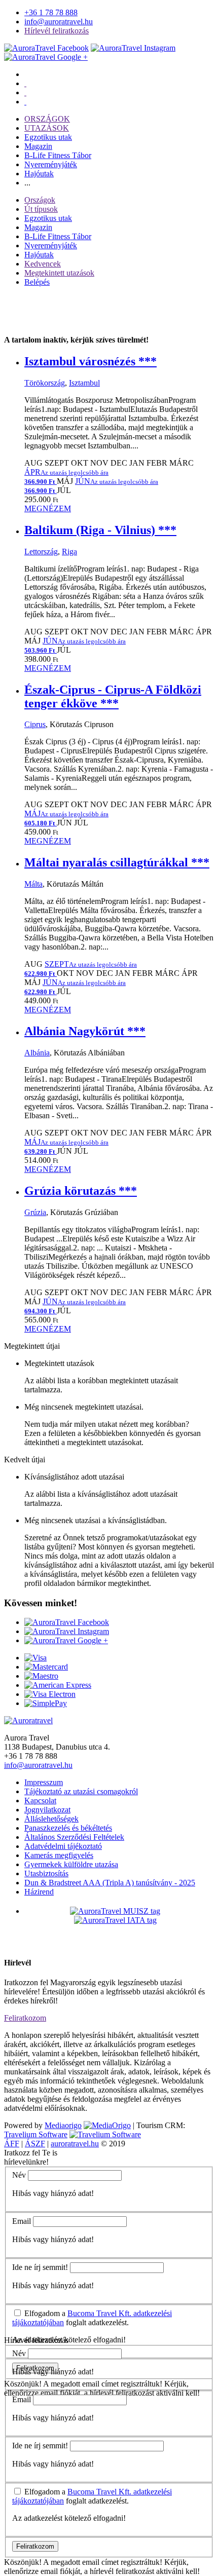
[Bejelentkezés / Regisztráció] (25, 102)
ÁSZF (35, 2144)
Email (22, 2221)
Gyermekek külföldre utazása (71, 1864)
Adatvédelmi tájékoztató (63, 1846)
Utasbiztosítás (46, 1873)
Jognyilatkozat (47, 1810)
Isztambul (84, 383)
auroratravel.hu (75, 2144)
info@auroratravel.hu (59, 22)
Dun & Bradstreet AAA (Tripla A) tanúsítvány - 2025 (110, 1883)
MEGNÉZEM (48, 508)
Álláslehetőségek (51, 1819)
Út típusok (41, 209)
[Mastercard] (46, 1667)
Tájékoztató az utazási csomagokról (81, 1791)
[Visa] (35, 1658)
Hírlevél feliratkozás (57, 31)
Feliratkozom (25, 2018)
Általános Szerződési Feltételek (74, 1837)
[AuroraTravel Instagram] (133, 48)
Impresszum (44, 1782)
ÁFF (12, 2144)
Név (19, 2175)
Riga (69, 552)
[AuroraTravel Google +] (66, 1640)
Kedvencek (43, 264)
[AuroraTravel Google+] (46, 57)
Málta (33, 884)
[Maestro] (41, 1676)
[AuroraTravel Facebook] (46, 48)
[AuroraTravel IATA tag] (115, 1920)
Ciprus (35, 724)
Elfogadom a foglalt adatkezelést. (92, 2318)
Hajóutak (39, 174)
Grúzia (35, 1212)
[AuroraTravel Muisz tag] (115, 1911)
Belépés (37, 282)
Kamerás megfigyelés (59, 1855)
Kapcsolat (40, 1801)
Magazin (38, 146)
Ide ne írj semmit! (40, 2267)
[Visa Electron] (50, 1694)
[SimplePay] (46, 1703)
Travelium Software (36, 2134)
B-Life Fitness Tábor (58, 155)
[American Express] (58, 1685)
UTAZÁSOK (47, 128)
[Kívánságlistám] (25, 83)
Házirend (39, 1892)
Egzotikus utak (48, 137)
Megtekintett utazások (59, 273)
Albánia (37, 1053)
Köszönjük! (23, 2384)
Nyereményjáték (51, 164)
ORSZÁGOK (47, 119)
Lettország (41, 552)
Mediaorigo (63, 2125)
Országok (40, 200)
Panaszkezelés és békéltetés (68, 1828)
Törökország (45, 383)
